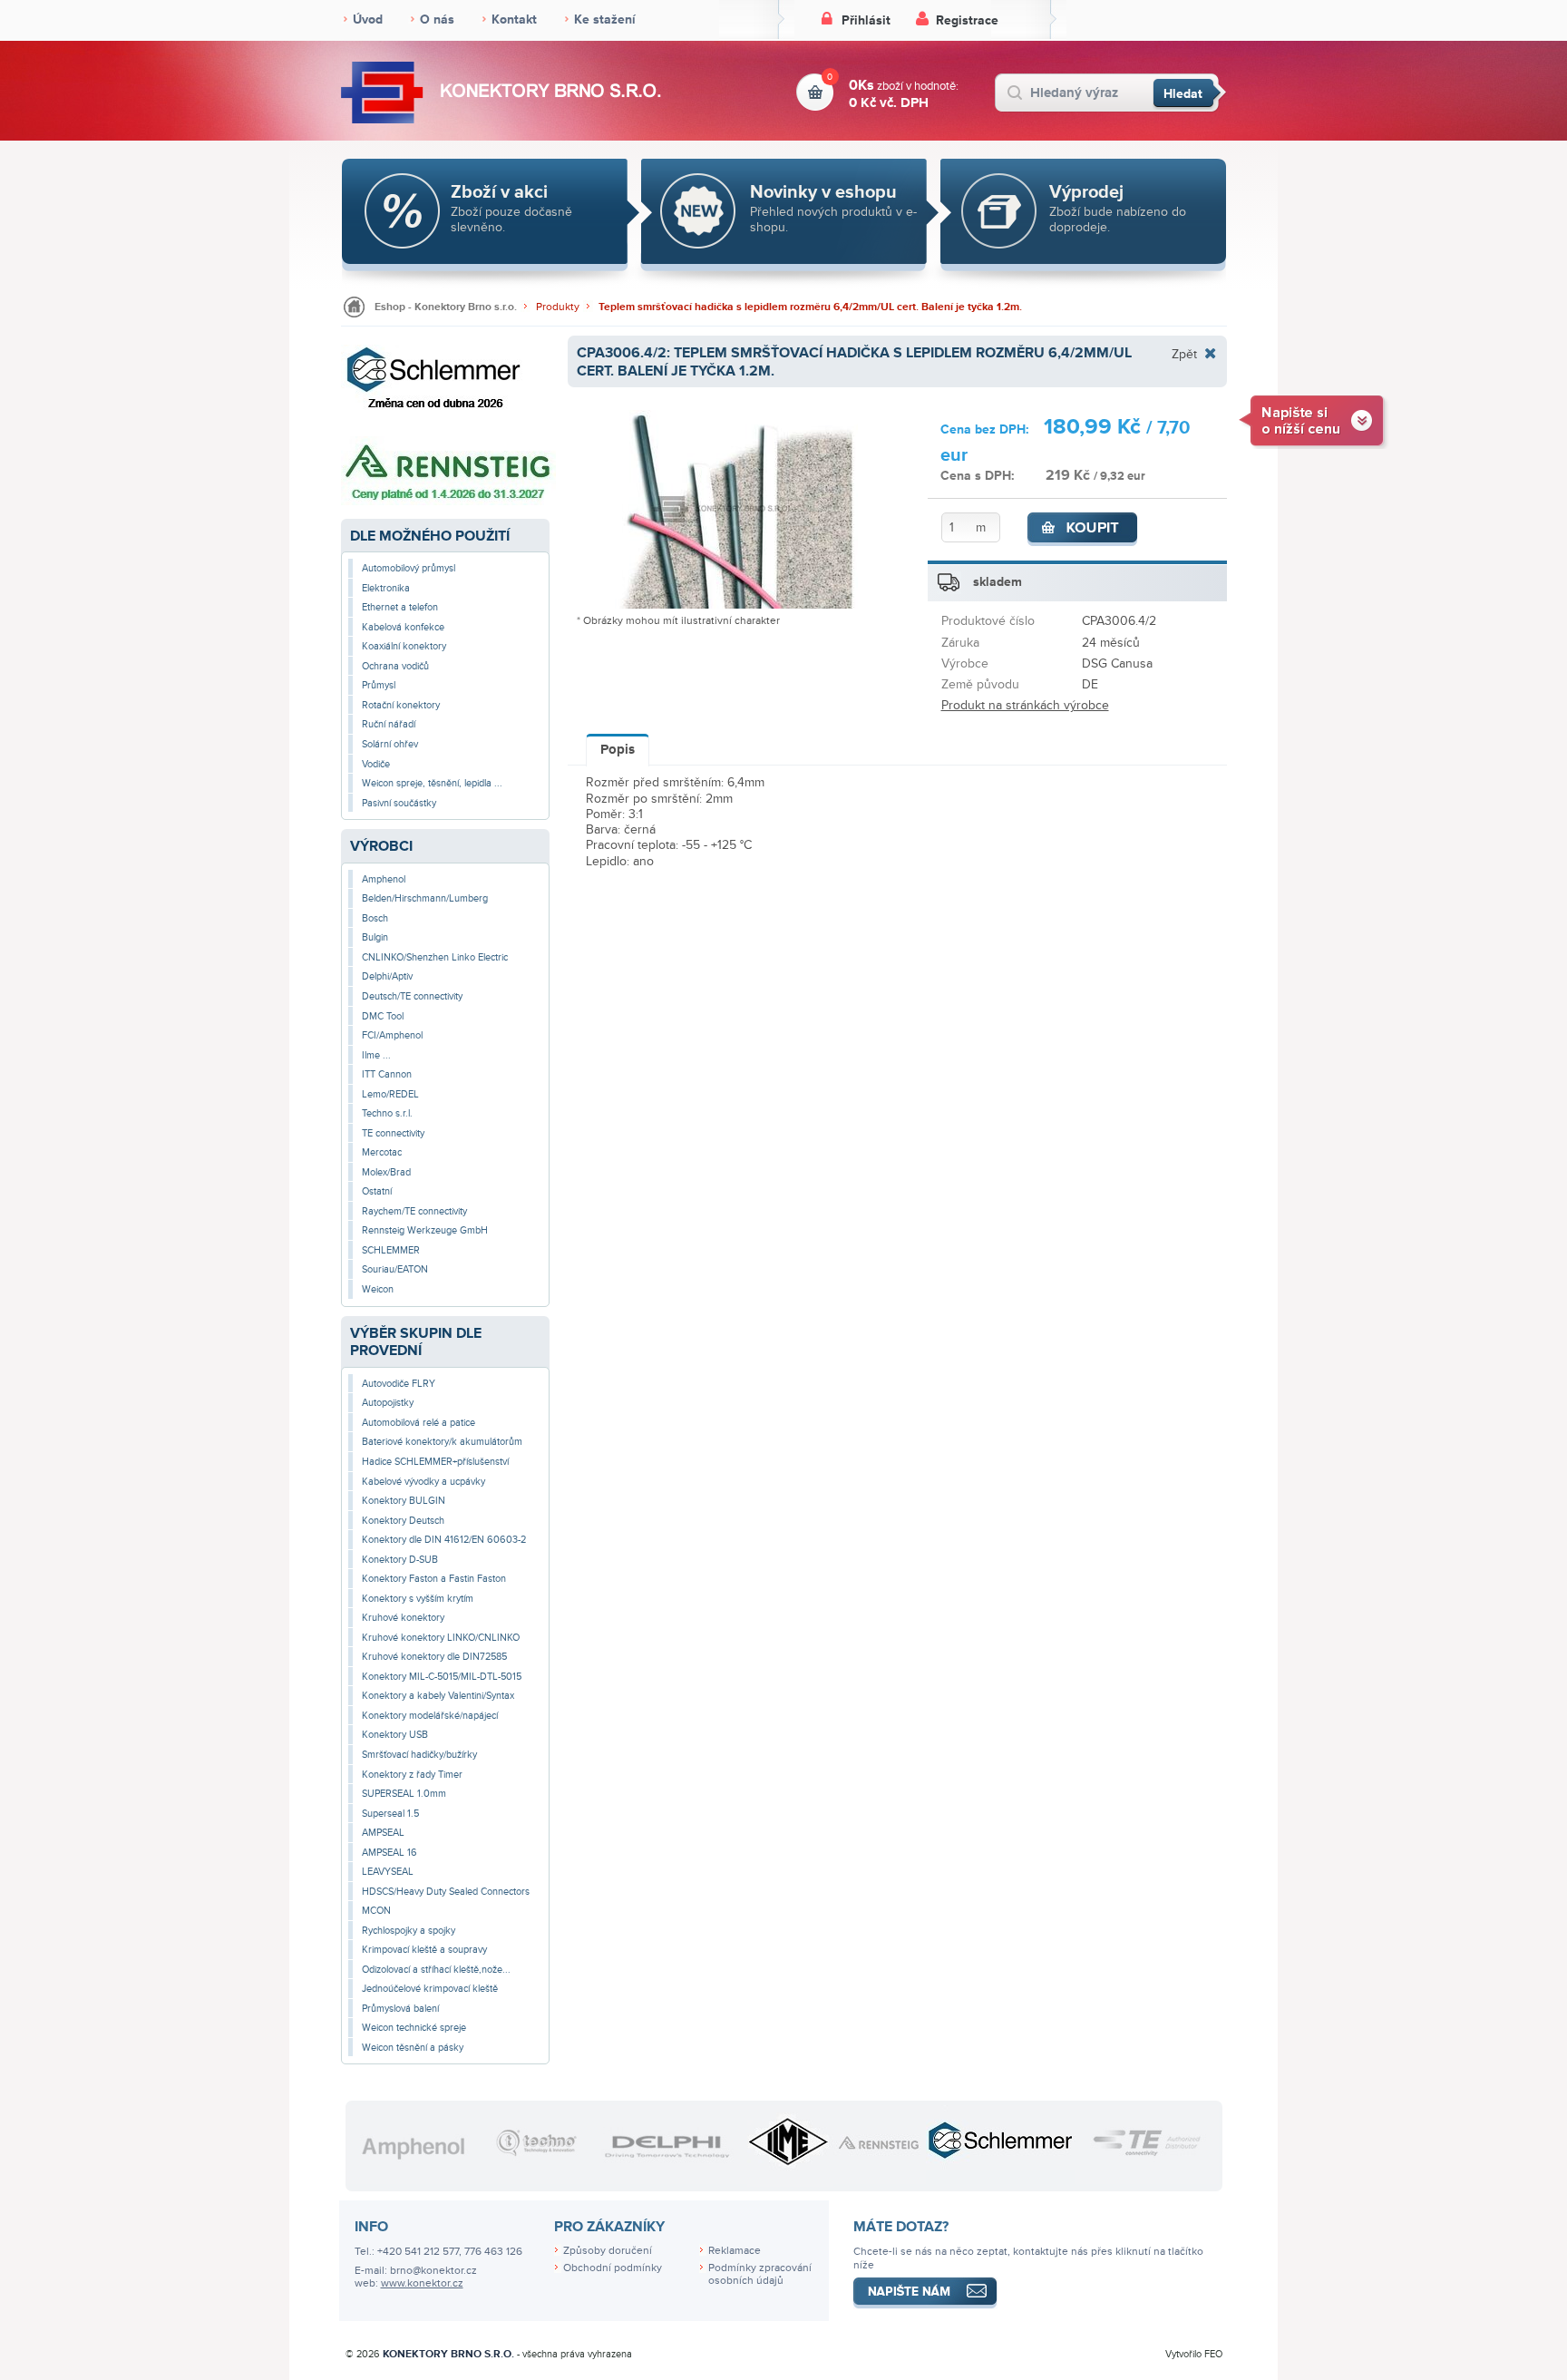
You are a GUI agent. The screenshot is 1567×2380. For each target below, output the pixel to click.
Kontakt (514, 20)
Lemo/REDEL (390, 1094)
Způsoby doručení (608, 2251)
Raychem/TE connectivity (414, 1211)
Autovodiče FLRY (399, 1384)
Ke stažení (605, 20)
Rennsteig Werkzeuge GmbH (425, 1230)
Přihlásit (866, 20)
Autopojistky (388, 1403)
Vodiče (376, 764)
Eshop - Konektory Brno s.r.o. (446, 307)
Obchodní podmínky (613, 2268)
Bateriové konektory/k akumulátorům (442, 1442)
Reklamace (735, 2251)
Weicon (378, 1289)
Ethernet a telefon (400, 607)
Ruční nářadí (389, 724)
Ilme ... (376, 1055)
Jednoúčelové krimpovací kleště (430, 1989)
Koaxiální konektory (404, 646)
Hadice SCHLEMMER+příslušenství (435, 1462)
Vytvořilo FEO (1194, 2354)
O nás (437, 20)
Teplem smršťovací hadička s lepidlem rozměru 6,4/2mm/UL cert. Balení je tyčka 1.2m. (810, 307)
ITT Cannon (387, 1074)
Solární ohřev (390, 744)
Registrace (967, 20)
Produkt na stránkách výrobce (1025, 705)
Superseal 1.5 (390, 1814)
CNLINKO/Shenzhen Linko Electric (435, 957)
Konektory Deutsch (403, 1521)
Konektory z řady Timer (412, 1775)
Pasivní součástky (399, 803)
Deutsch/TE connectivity (412, 996)
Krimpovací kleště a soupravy (424, 1950)
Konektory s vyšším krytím (418, 1599)
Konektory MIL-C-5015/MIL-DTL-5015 (442, 1677)
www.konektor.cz (422, 2283)
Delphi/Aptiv (387, 976)
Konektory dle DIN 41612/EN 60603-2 (444, 1540)
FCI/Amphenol (392, 1035)
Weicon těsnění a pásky (413, 2048)
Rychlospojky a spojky (409, 1931)
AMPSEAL (383, 1833)
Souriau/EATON (395, 1269)
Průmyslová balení (400, 2009)
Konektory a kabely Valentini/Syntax (438, 1696)
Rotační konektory (401, 705)
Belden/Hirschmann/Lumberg (425, 898)
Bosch (375, 918)
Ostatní (377, 1191)
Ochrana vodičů (395, 666)
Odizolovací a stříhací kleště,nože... (436, 1970)
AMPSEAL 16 (389, 1853)
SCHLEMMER (391, 1250)
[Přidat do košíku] (1083, 530)
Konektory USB (395, 1735)
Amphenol (384, 879)
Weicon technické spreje (414, 2028)
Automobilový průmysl (409, 568)
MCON (376, 1911)
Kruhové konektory (403, 1618)
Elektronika (386, 588)
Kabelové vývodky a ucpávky (423, 1482)
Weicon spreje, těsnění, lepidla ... (432, 783)
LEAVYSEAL (388, 1872)
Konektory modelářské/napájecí (430, 1716)
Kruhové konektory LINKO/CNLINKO (441, 1638)
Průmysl (379, 685)
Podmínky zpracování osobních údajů (760, 2275)
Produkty (558, 307)
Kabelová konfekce (403, 627)
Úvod (368, 20)
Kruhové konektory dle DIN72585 (434, 1657)
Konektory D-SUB (400, 1560)
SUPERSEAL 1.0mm (404, 1794)
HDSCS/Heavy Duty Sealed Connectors (446, 1892)
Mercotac (382, 1152)
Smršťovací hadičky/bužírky (419, 1755)
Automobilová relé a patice (419, 1423)
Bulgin (375, 937)
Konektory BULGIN (404, 1501)
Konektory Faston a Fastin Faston (434, 1579)
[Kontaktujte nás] (1314, 419)
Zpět (1184, 354)
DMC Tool (383, 1016)
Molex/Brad (386, 1172)
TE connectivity (393, 1133)
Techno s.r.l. (387, 1113)
